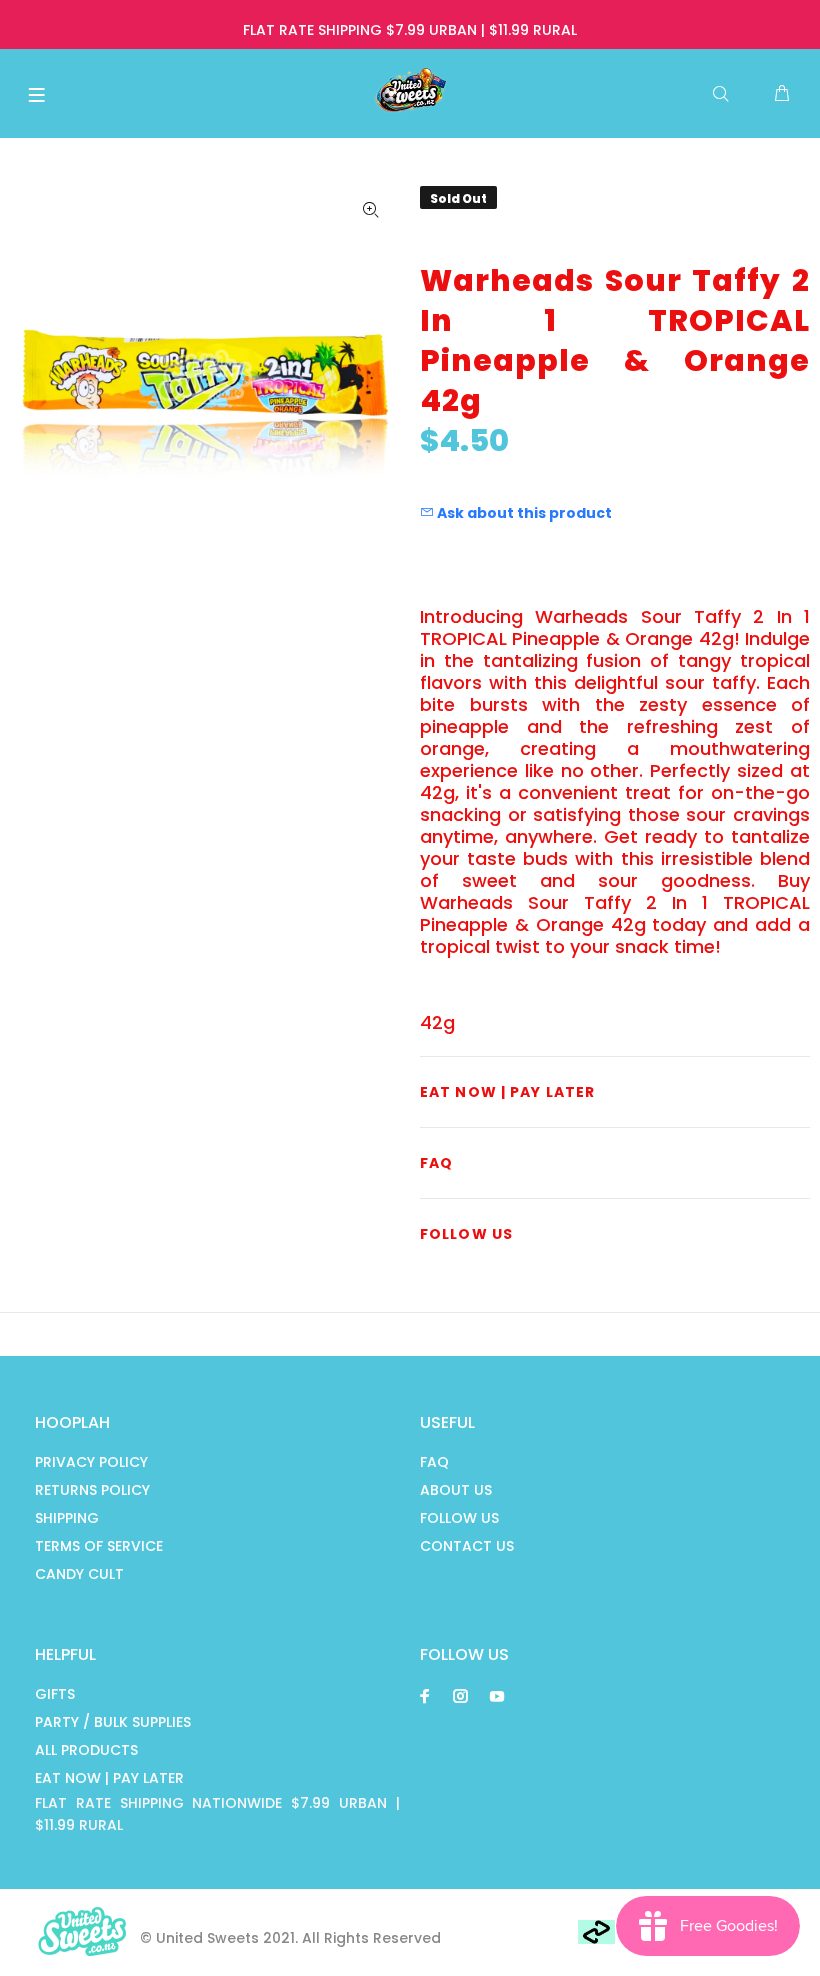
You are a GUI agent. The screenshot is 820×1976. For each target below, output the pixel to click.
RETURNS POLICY (92, 1490)
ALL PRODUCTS (86, 1750)
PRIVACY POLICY (91, 1462)
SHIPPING (67, 1518)
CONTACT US (467, 1546)
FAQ (434, 1462)
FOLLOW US (459, 1518)
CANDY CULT (79, 1574)
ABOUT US (456, 1490)
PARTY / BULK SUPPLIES (113, 1722)
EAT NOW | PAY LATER (109, 1778)
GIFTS (55, 1694)
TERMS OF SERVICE (99, 1546)
